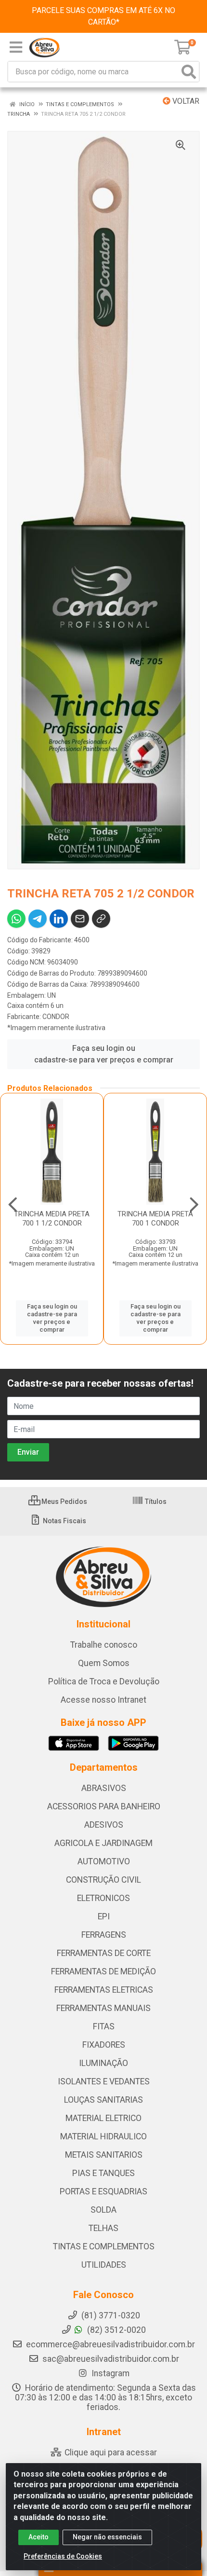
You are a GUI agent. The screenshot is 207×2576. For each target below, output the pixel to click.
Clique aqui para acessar (110, 2452)
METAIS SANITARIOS (104, 2155)
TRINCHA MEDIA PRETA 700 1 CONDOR (155, 1219)
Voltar (185, 101)
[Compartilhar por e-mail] (80, 919)
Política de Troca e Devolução (104, 1681)
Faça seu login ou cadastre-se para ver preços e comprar (104, 1054)
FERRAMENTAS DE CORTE (104, 1953)
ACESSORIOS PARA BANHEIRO (104, 1806)
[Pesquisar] (189, 72)
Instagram (110, 2373)
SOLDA (103, 2210)
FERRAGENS (104, 1935)
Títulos (155, 1502)
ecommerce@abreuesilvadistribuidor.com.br (110, 2344)
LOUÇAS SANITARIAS (103, 2100)
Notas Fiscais (64, 1521)
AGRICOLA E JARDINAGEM (103, 1843)
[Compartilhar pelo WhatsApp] (16, 919)
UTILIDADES (104, 2265)
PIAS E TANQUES (103, 2173)
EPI (104, 1916)
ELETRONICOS (103, 1898)
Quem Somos (104, 1663)
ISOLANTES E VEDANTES (104, 2081)
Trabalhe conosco (104, 1645)
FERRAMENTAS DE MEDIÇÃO (103, 1971)
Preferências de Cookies (63, 2556)
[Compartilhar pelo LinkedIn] (59, 919)
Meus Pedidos (64, 1502)
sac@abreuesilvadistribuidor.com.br (111, 2359)
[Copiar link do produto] (101, 919)
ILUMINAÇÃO (103, 2063)
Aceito (39, 2537)
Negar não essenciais (107, 2537)
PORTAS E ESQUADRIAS (103, 2191)
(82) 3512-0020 (116, 2330)
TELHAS (103, 2228)
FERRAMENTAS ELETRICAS (104, 1990)
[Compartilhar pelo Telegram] (38, 919)
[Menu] (16, 47)
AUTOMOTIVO (104, 1861)
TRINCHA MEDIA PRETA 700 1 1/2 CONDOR (52, 1219)
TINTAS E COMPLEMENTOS (104, 2246)
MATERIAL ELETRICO (103, 2118)
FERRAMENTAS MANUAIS (103, 2008)
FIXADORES (104, 2045)
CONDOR (56, 1017)
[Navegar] (13, 1205)
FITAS (104, 2026)
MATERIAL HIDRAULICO (103, 2136)
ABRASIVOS (104, 1788)
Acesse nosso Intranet (103, 1700)
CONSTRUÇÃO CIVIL (103, 1880)
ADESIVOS (104, 1825)
